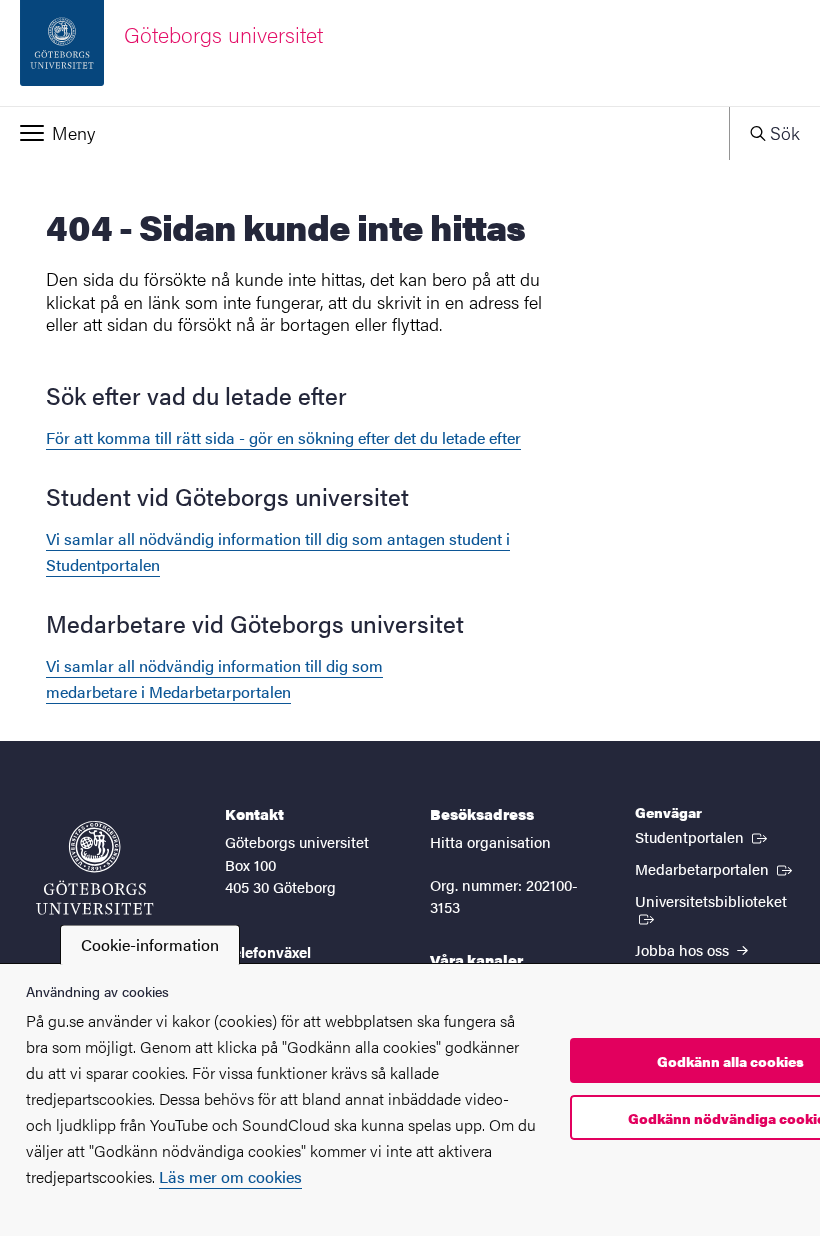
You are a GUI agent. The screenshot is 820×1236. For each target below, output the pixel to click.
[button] (364, 133)
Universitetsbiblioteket (717, 900)
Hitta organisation (490, 841)
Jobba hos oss (684, 949)
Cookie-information (150, 944)
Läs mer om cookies (230, 1176)
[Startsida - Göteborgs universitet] (95, 868)
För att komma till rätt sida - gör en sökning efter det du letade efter (283, 437)
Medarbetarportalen (715, 868)
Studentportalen (703, 836)
